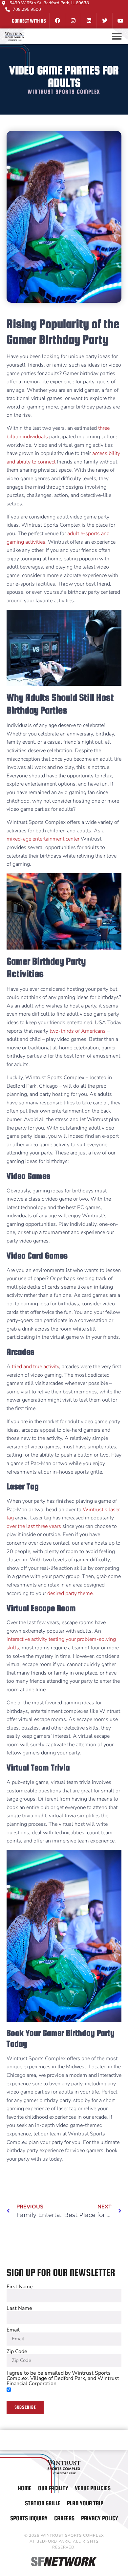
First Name (20, 2287)
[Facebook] (57, 21)
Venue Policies (93, 2488)
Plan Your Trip (85, 2503)
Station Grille (43, 2503)
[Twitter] (104, 21)
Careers (64, 2518)
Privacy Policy (100, 2518)
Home (25, 2488)
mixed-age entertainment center (43, 839)
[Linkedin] (89, 21)
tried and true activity (35, 1367)
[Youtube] (120, 21)
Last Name (19, 2308)
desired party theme (70, 1593)
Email (13, 2330)
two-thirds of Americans (78, 1031)
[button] (117, 36)
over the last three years (34, 1526)
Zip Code (17, 2351)
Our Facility (53, 2488)
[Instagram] (73, 21)
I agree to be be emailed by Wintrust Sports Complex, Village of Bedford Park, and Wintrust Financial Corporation (63, 2378)
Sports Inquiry (29, 2518)
